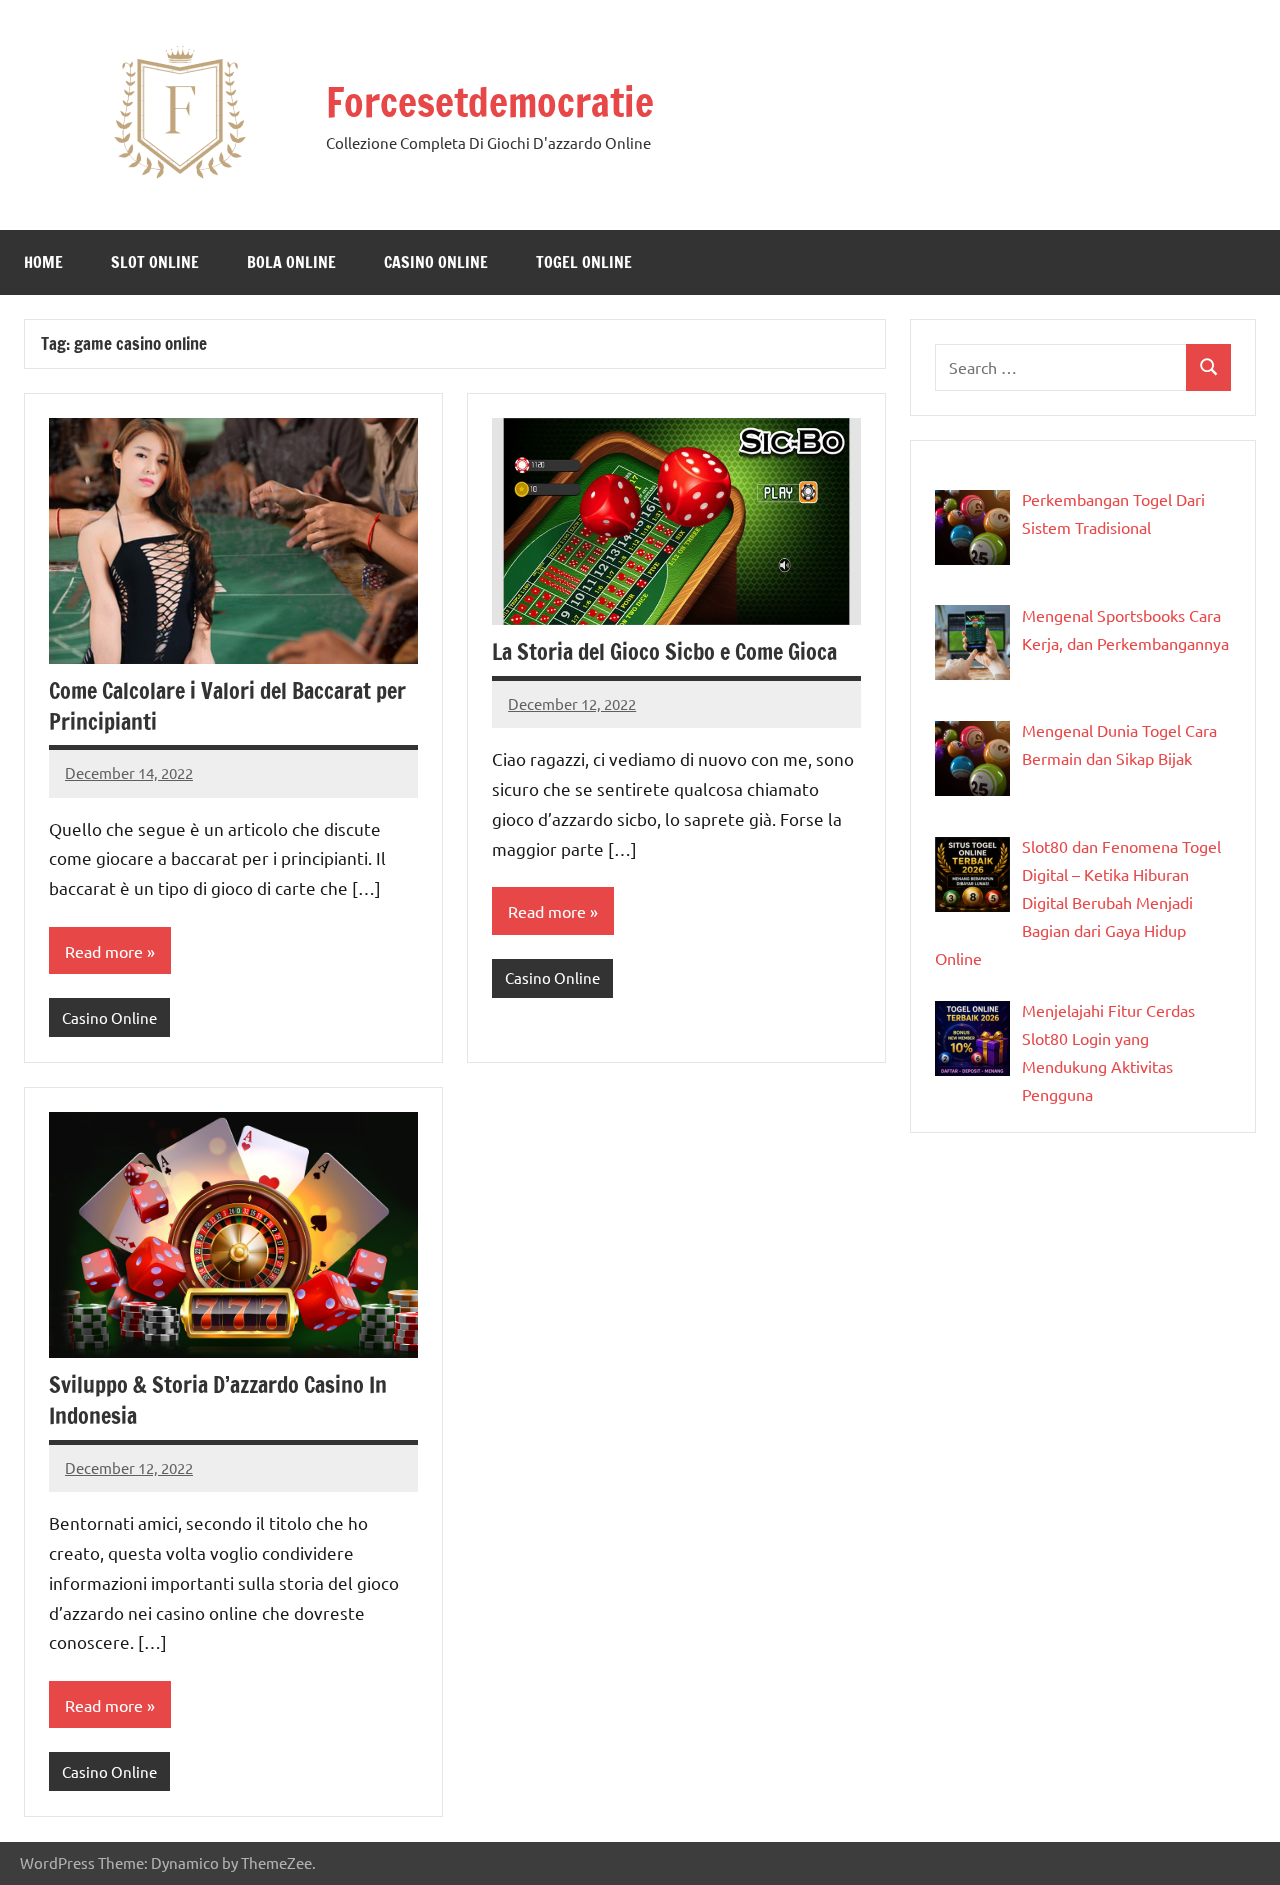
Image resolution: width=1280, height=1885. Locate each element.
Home (43, 262)
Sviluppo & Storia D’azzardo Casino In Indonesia (218, 1400)
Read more (104, 951)
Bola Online (291, 262)
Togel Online (584, 262)
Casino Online (436, 262)
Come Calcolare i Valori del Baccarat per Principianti (227, 706)
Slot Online (155, 262)
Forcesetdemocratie (490, 101)
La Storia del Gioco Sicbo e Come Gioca (664, 651)
